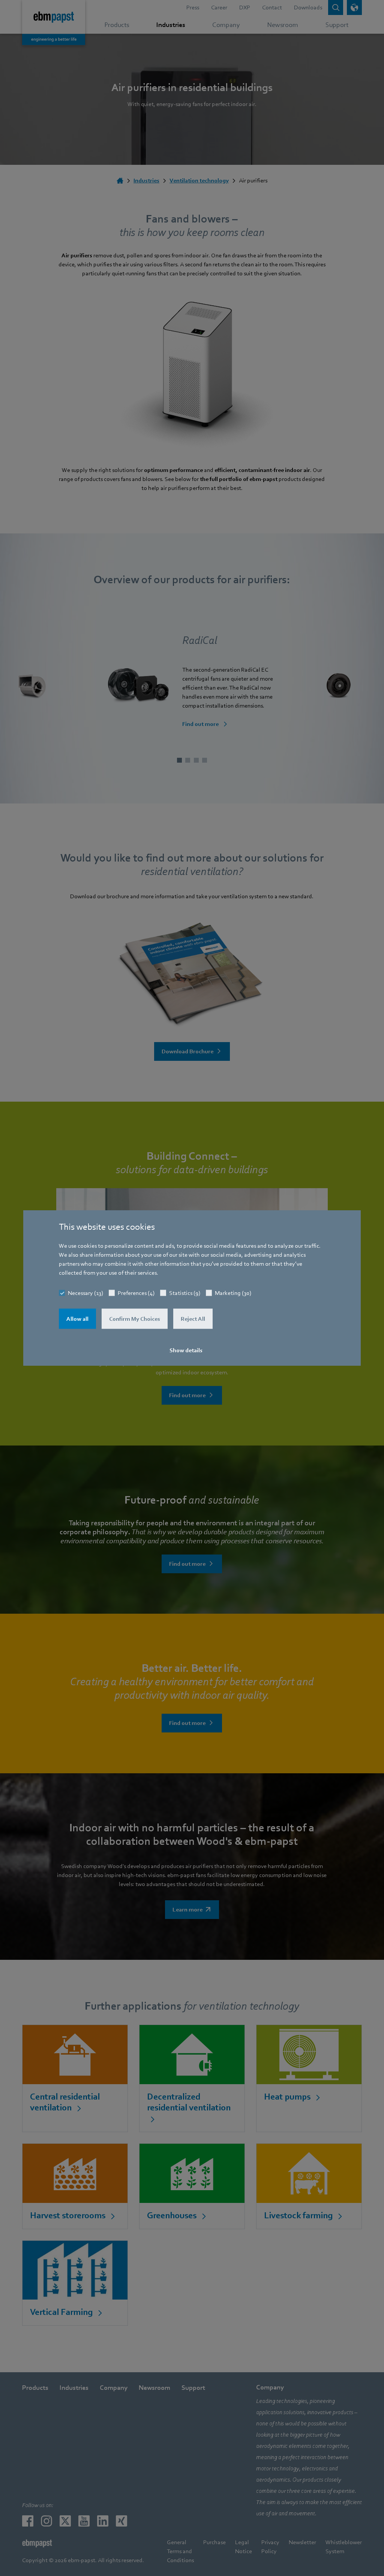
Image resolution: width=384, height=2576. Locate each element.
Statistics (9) (185, 1293)
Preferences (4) (136, 1293)
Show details (186, 1350)
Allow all (77, 1319)
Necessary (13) (85, 1293)
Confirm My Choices (135, 1319)
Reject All (193, 1319)
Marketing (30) (233, 1293)
